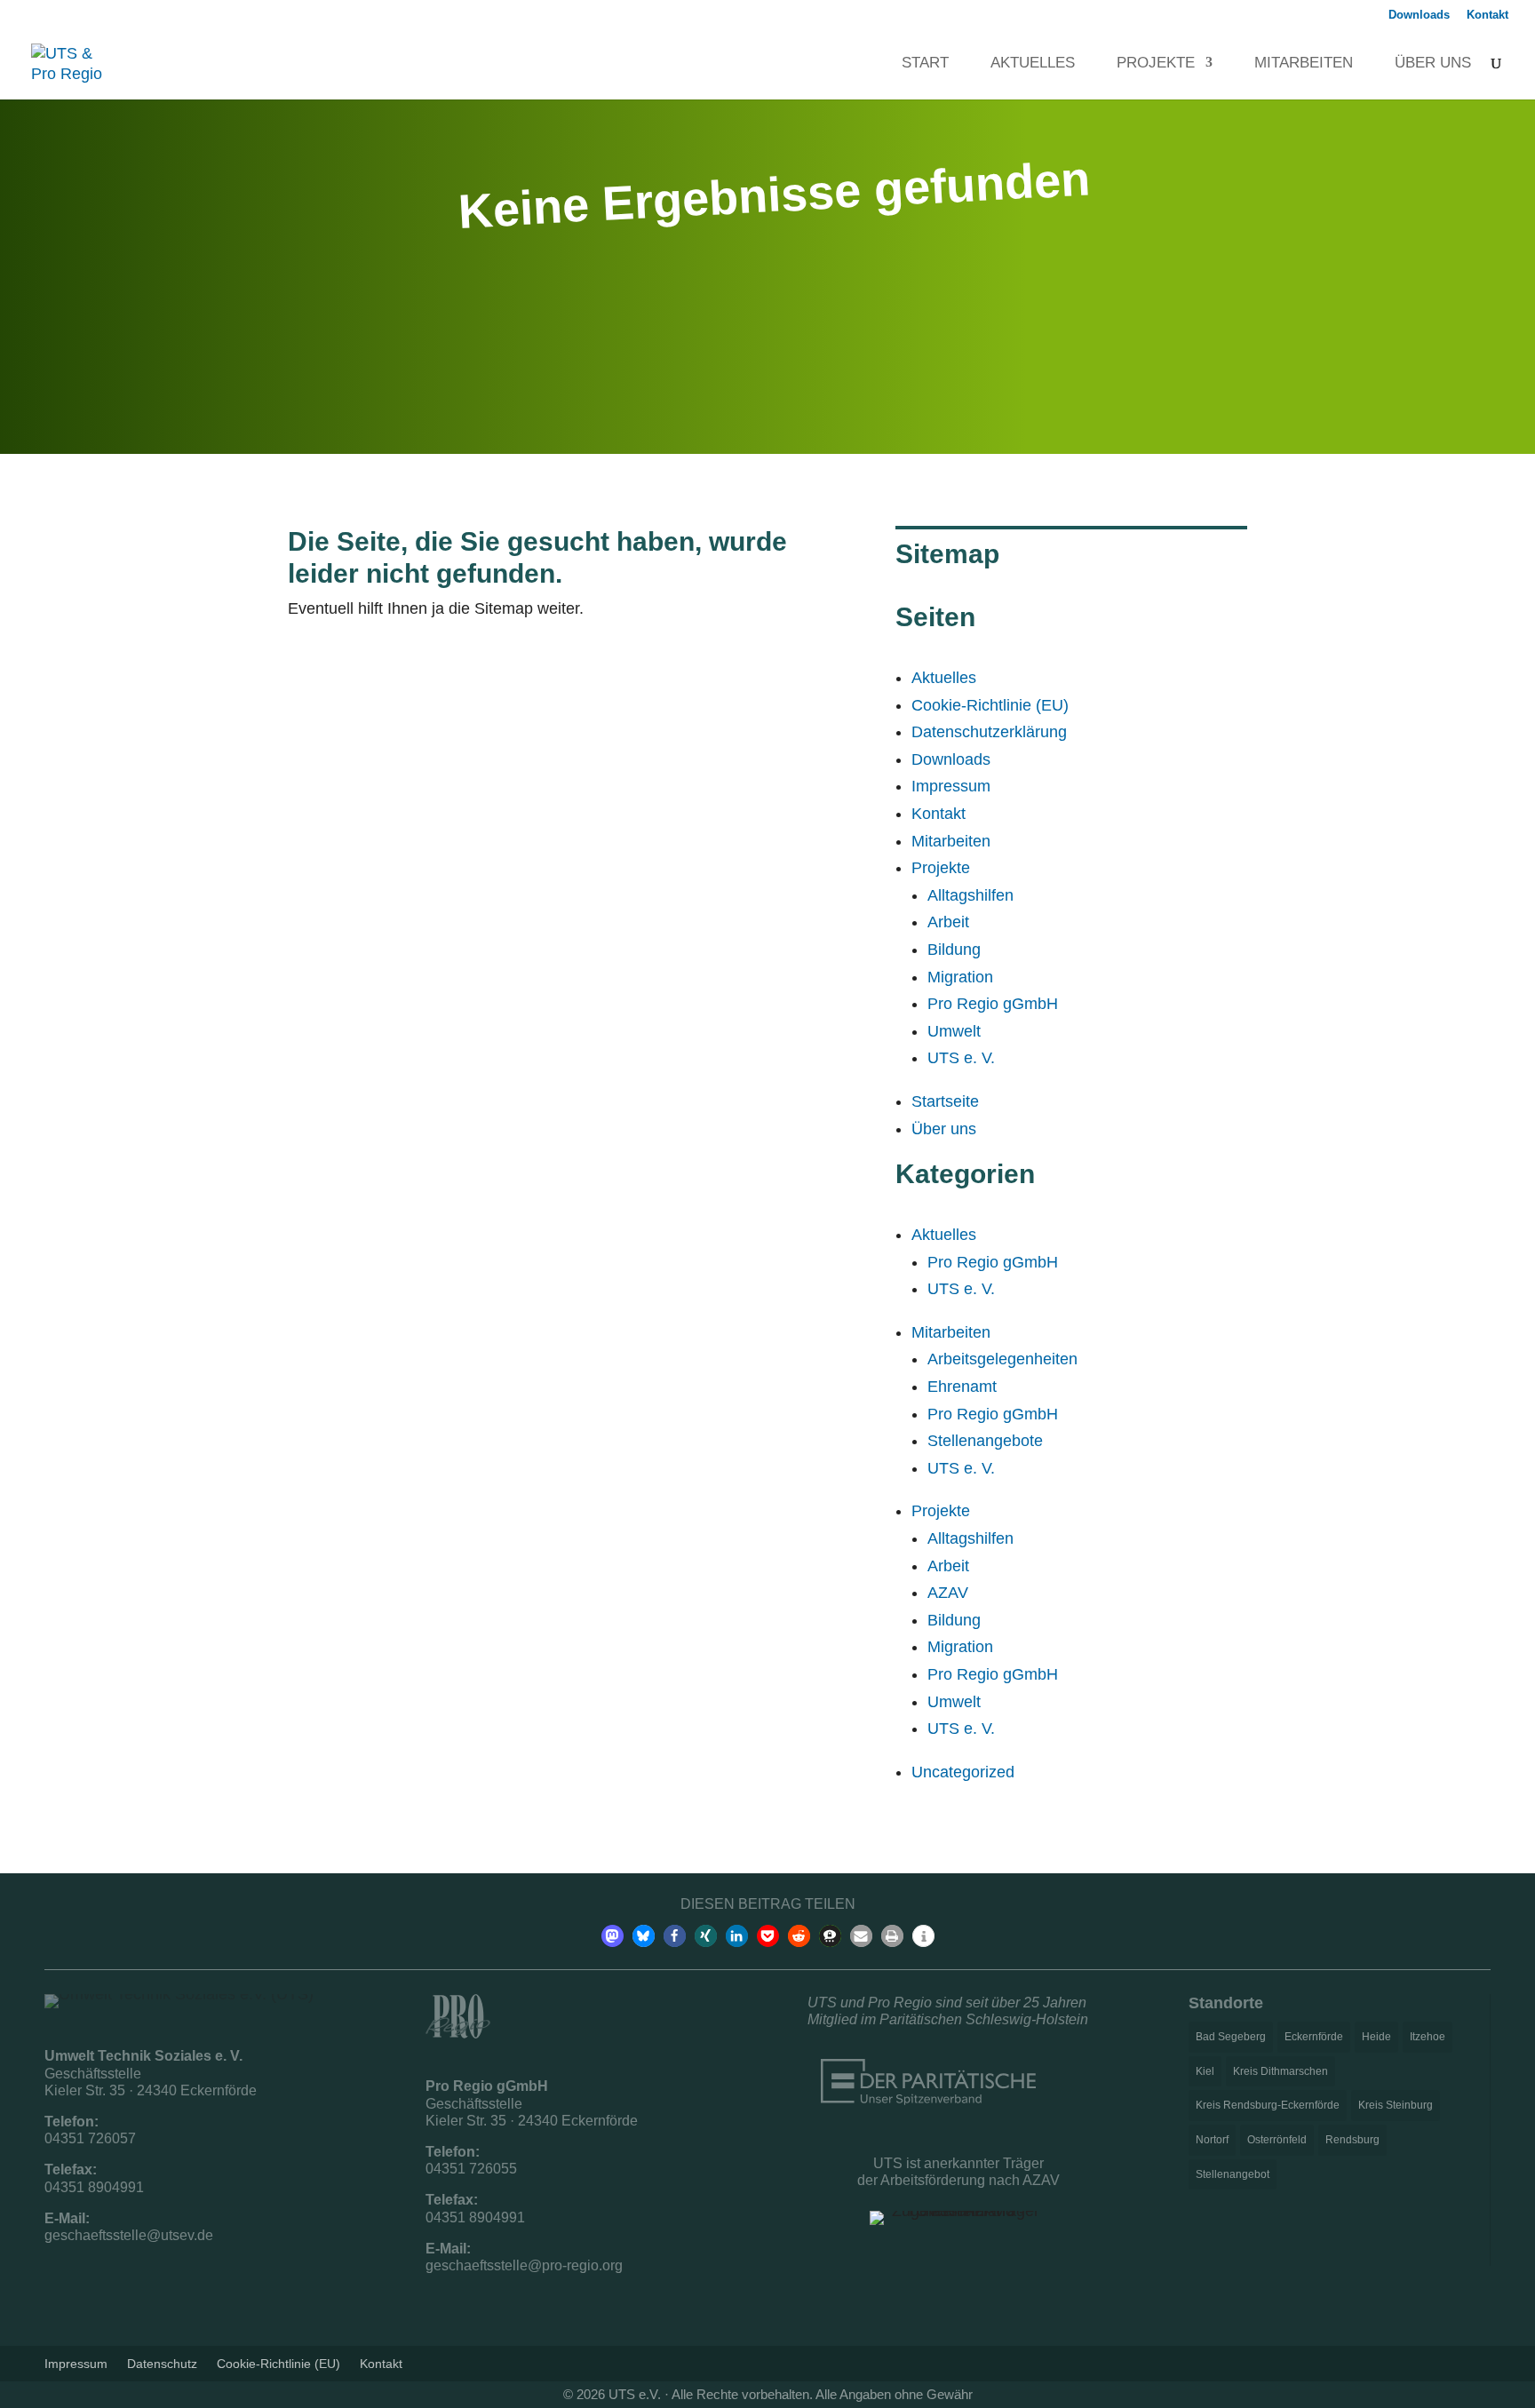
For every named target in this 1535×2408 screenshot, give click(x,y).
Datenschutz (162, 2363)
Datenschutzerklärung (989, 732)
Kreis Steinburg (1396, 2105)
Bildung (954, 950)
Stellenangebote (985, 1441)
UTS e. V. (961, 1058)
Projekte (1147, 64)
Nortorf (1212, 2140)
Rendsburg (1352, 2140)
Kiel (1205, 2071)
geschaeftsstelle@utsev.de (129, 2235)
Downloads (1419, 15)
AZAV (948, 1593)
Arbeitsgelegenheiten (1002, 1359)
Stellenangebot (1233, 2174)
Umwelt (954, 1031)
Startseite (945, 1101)
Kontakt (1487, 15)
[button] (612, 1936)
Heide (1376, 2037)
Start (916, 64)
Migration (960, 977)
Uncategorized (963, 1772)
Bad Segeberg (1231, 2037)
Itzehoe (1428, 2037)
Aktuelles (1024, 64)
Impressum (951, 786)
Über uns (1424, 64)
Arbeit (948, 922)
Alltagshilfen (970, 895)
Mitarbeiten (1295, 64)
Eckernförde (1314, 2037)
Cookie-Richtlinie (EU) (990, 705)
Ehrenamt (962, 1387)
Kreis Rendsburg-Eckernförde (1268, 2105)
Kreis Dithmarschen (1280, 2071)
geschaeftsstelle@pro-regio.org (524, 2265)
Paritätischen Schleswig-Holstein (984, 2019)
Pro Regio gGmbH (993, 1004)
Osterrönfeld (1277, 2140)
